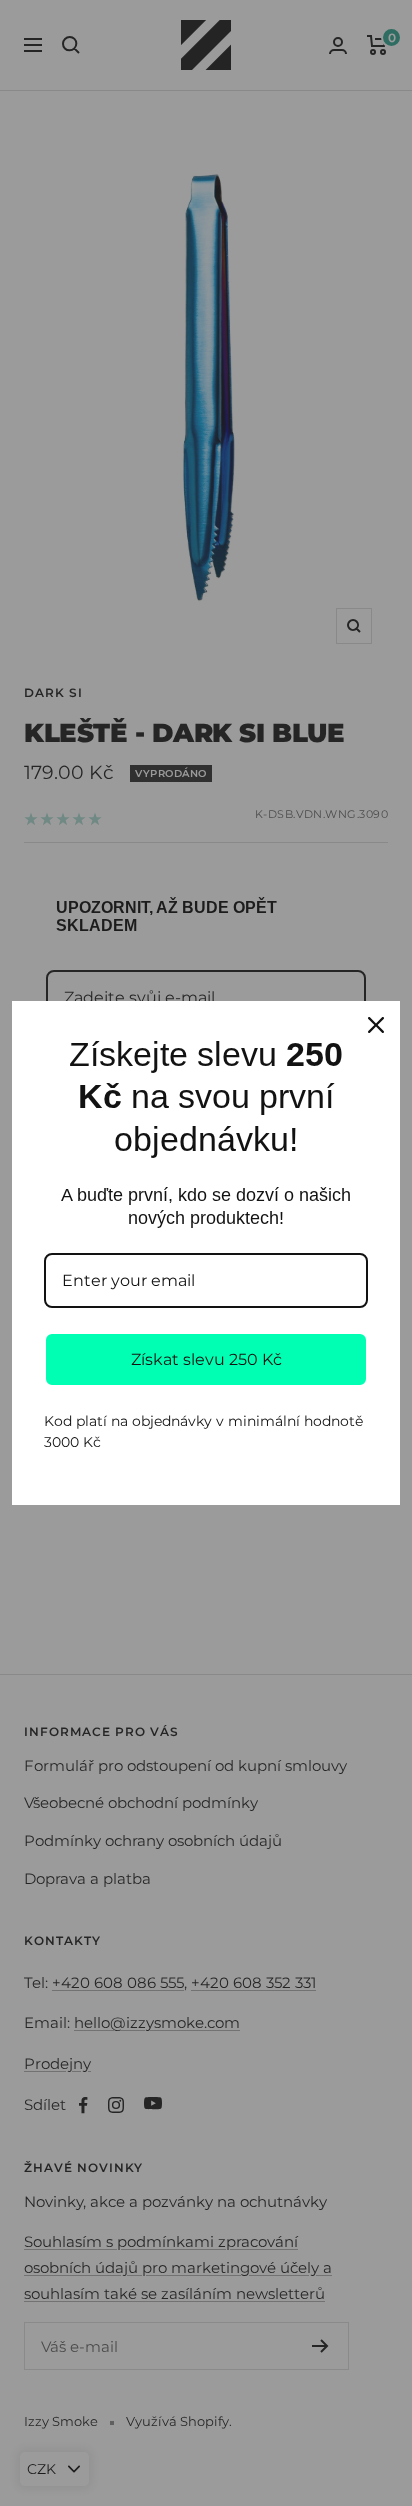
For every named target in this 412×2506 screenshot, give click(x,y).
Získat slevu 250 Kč (206, 1359)
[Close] (376, 1025)
